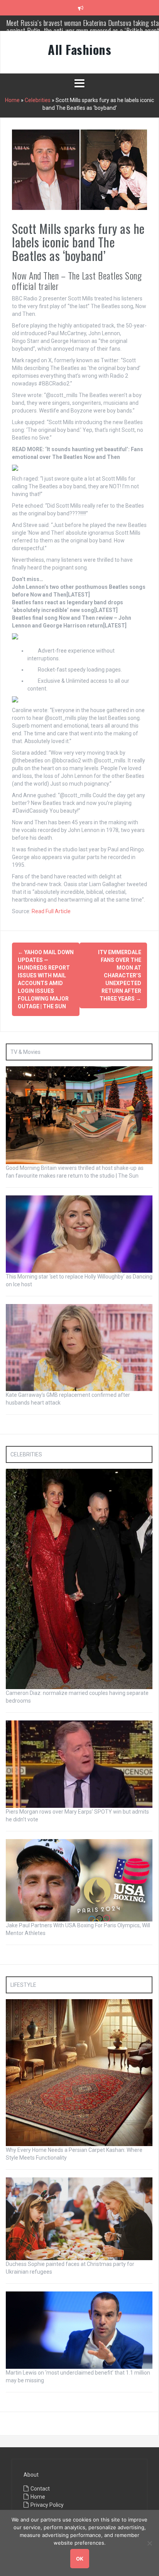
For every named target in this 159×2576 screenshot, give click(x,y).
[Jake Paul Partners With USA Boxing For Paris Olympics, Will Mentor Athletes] (79, 1880)
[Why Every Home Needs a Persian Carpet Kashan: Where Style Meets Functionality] (79, 2072)
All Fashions (79, 49)
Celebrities (38, 100)
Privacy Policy (47, 2505)
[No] (149, 2543)
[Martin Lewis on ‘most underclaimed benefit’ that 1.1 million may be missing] (79, 2329)
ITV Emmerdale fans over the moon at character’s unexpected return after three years (120, 975)
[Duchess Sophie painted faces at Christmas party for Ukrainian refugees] (79, 2218)
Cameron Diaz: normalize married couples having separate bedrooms (85, 27)
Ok (80, 2559)
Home (12, 100)
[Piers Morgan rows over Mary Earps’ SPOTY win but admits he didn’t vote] (79, 1764)
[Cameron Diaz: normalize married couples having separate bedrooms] (79, 1579)
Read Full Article (51, 911)
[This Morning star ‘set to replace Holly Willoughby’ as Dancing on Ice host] (79, 1234)
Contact (40, 2489)
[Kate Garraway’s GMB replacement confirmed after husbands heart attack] (79, 1347)
